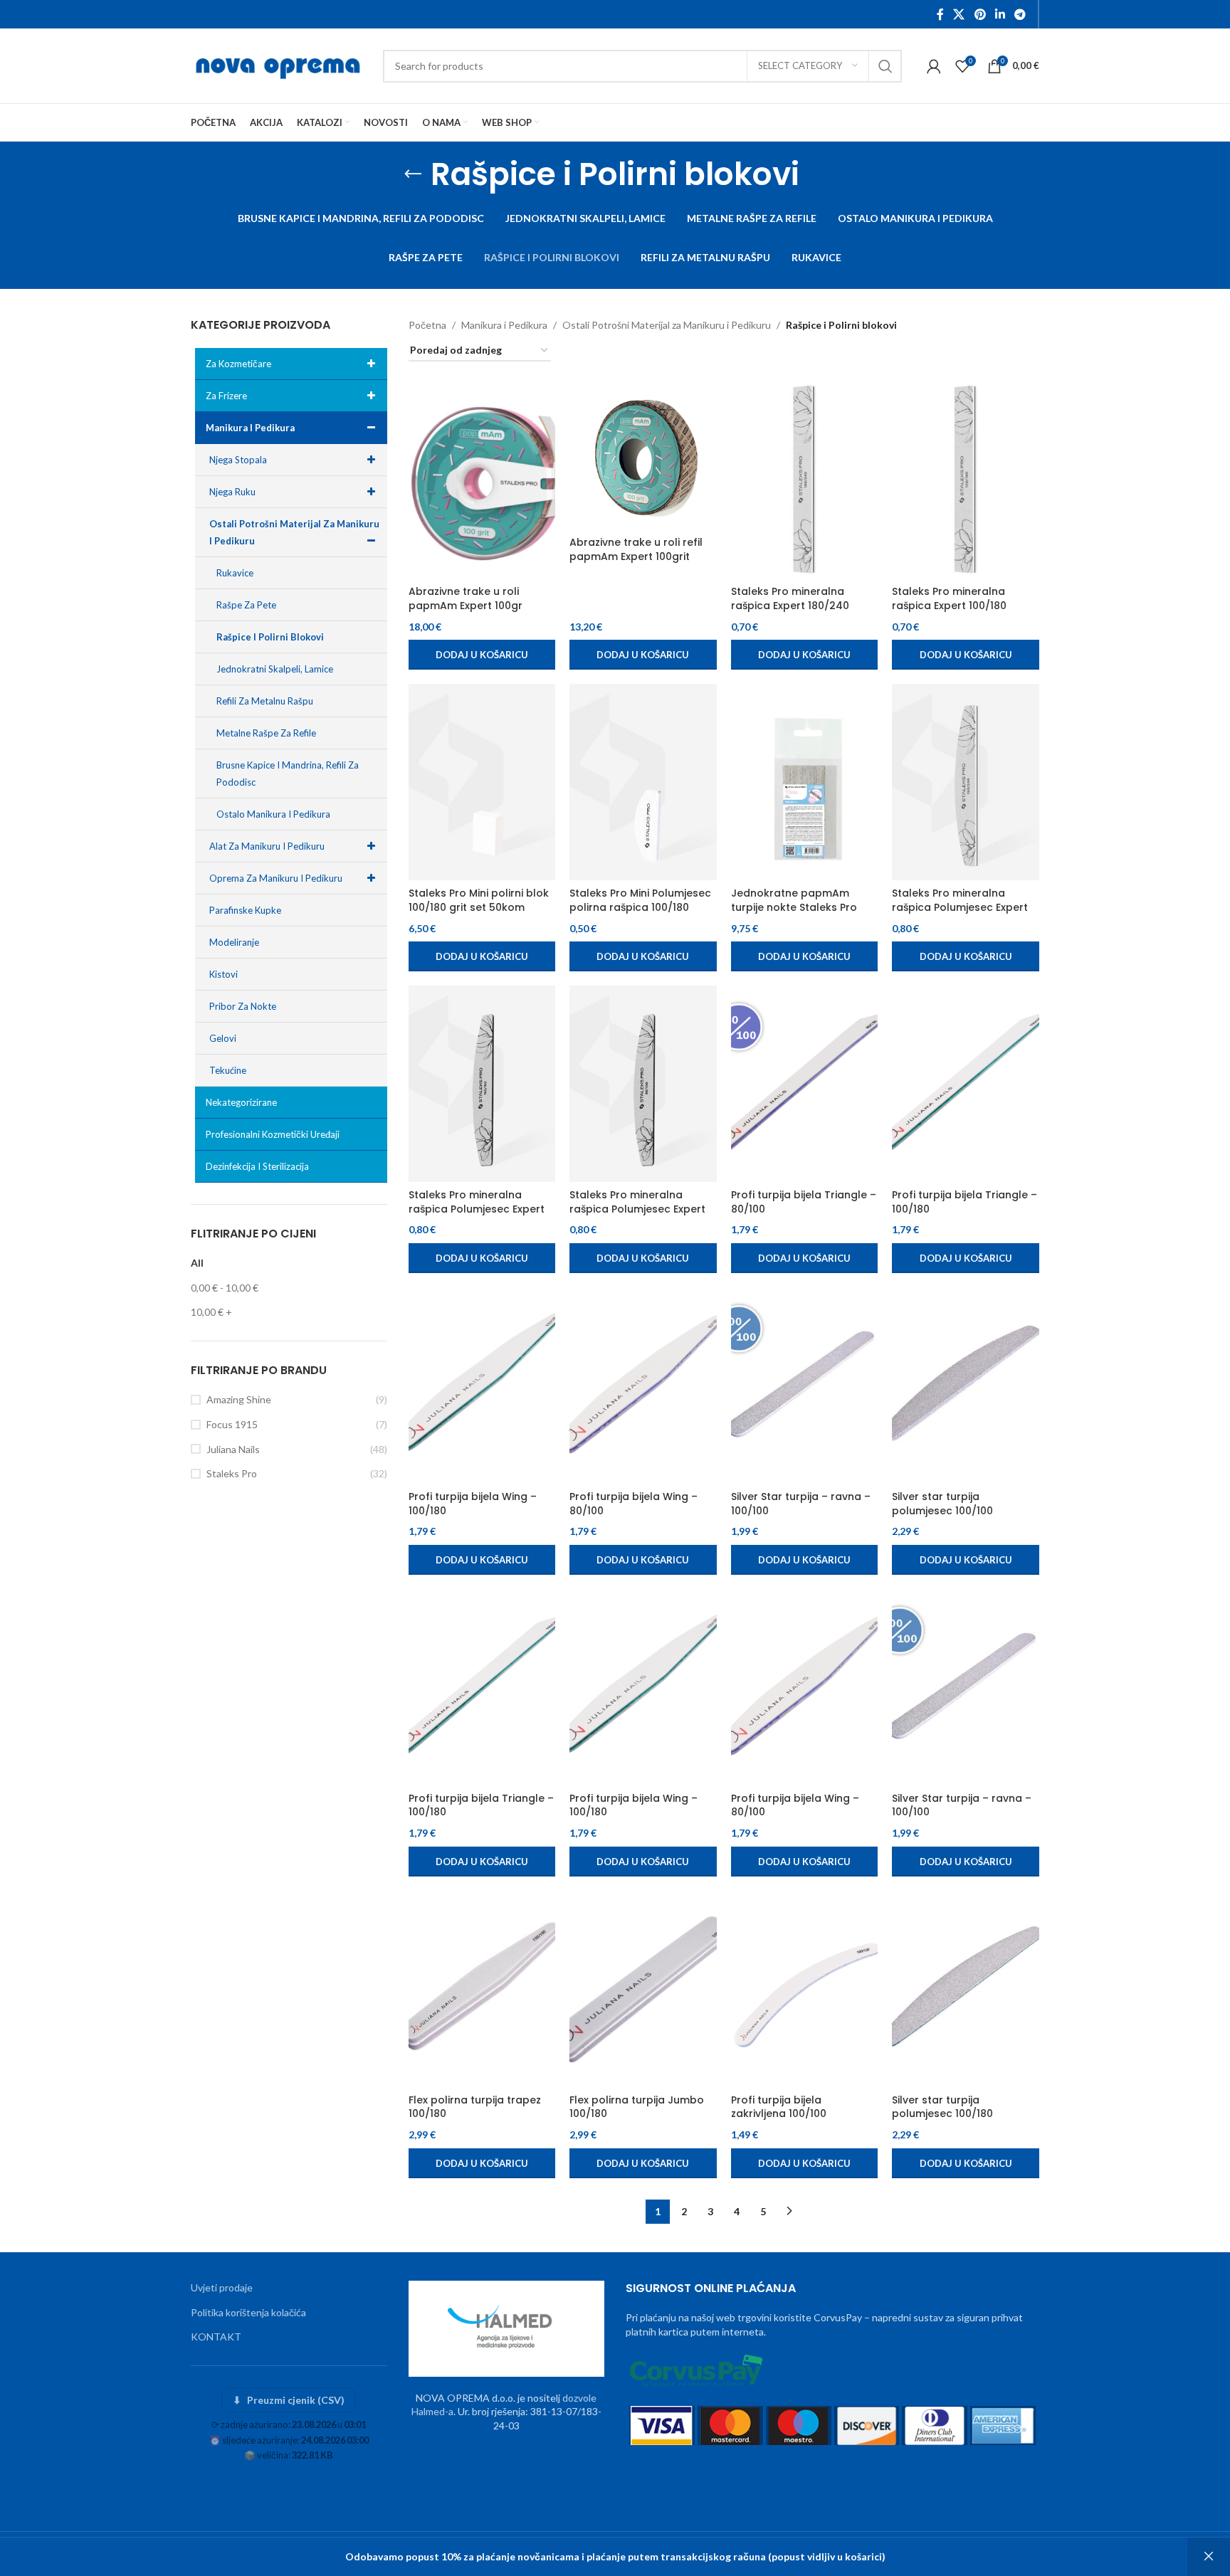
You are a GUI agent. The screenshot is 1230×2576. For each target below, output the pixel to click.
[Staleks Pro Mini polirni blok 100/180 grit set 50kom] (482, 782)
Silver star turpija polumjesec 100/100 (942, 1504)
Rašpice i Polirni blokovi (270, 637)
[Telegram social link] (1020, 14)
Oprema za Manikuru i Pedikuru (276, 878)
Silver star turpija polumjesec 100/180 (942, 2107)
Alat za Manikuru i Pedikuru (267, 846)
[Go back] (413, 174)
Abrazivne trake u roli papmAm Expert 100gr (466, 598)
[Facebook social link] (940, 14)
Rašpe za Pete (246, 605)
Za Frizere (226, 396)
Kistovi (224, 974)
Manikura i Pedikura (250, 428)
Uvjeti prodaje (222, 2287)
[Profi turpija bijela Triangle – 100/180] (966, 1084)
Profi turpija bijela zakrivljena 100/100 (779, 2107)
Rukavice (235, 573)
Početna (427, 325)
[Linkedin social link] (1000, 14)
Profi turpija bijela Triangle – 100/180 (964, 1202)
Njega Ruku (232, 492)
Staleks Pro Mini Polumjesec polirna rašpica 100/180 (640, 900)
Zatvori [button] (1209, 2557)
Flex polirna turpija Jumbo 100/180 (637, 2107)
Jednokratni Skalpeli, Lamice (275, 669)
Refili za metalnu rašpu (265, 701)
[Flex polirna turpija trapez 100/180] (482, 1989)
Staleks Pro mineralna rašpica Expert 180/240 (790, 598)
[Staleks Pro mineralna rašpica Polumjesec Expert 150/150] (482, 1084)
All (197, 1263)
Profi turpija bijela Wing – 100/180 (473, 1504)
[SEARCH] (885, 66)
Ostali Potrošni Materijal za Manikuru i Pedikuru (294, 532)
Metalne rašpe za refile (266, 733)
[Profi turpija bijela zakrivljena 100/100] (805, 1989)
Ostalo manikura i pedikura (273, 814)
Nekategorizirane (241, 1102)
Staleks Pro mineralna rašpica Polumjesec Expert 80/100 (637, 1209)
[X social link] (959, 14)
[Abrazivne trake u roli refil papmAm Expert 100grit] (643, 456)
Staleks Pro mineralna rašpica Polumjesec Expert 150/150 (477, 1209)
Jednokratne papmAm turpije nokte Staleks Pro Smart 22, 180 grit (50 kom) (801, 907)
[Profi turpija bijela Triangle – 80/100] (805, 1084)
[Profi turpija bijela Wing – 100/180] (482, 1385)
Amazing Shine (239, 1399)
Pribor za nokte (243, 1006)
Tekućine (228, 1070)
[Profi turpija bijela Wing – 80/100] (643, 1385)
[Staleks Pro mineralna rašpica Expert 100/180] (966, 481)
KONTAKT (216, 2337)
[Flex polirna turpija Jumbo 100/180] (643, 1989)
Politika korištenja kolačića (248, 2312)
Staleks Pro (232, 1473)
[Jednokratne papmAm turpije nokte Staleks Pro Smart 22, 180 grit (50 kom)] (805, 782)
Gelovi (223, 1038)
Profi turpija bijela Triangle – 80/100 (804, 1202)
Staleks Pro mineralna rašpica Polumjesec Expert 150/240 (960, 907)
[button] (482, 655)
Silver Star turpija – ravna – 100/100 (801, 1504)
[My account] (934, 66)
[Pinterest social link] (980, 14)
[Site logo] (280, 64)
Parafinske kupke (245, 910)
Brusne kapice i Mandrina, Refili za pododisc (288, 774)
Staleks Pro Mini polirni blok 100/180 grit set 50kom (479, 900)
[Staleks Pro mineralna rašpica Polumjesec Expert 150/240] (966, 782)
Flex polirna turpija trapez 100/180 (475, 2107)
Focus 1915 (232, 1424)
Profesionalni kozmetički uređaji (273, 1134)
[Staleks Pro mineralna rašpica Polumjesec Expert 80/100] (643, 1084)
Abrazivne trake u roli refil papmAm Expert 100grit (636, 549)
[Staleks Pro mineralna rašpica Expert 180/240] (805, 481)
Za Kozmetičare (238, 364)
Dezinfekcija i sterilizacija (257, 1166)
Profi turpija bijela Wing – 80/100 (634, 1504)
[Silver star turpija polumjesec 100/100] (966, 1385)
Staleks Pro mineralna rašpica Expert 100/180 (949, 598)
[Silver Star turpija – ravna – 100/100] (805, 1385)
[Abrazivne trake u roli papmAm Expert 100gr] (482, 481)
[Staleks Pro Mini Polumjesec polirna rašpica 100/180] (643, 782)
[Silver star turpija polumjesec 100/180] (966, 1989)
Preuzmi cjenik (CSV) (289, 2400)
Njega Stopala (238, 460)
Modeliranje (234, 942)
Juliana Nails (233, 1449)
